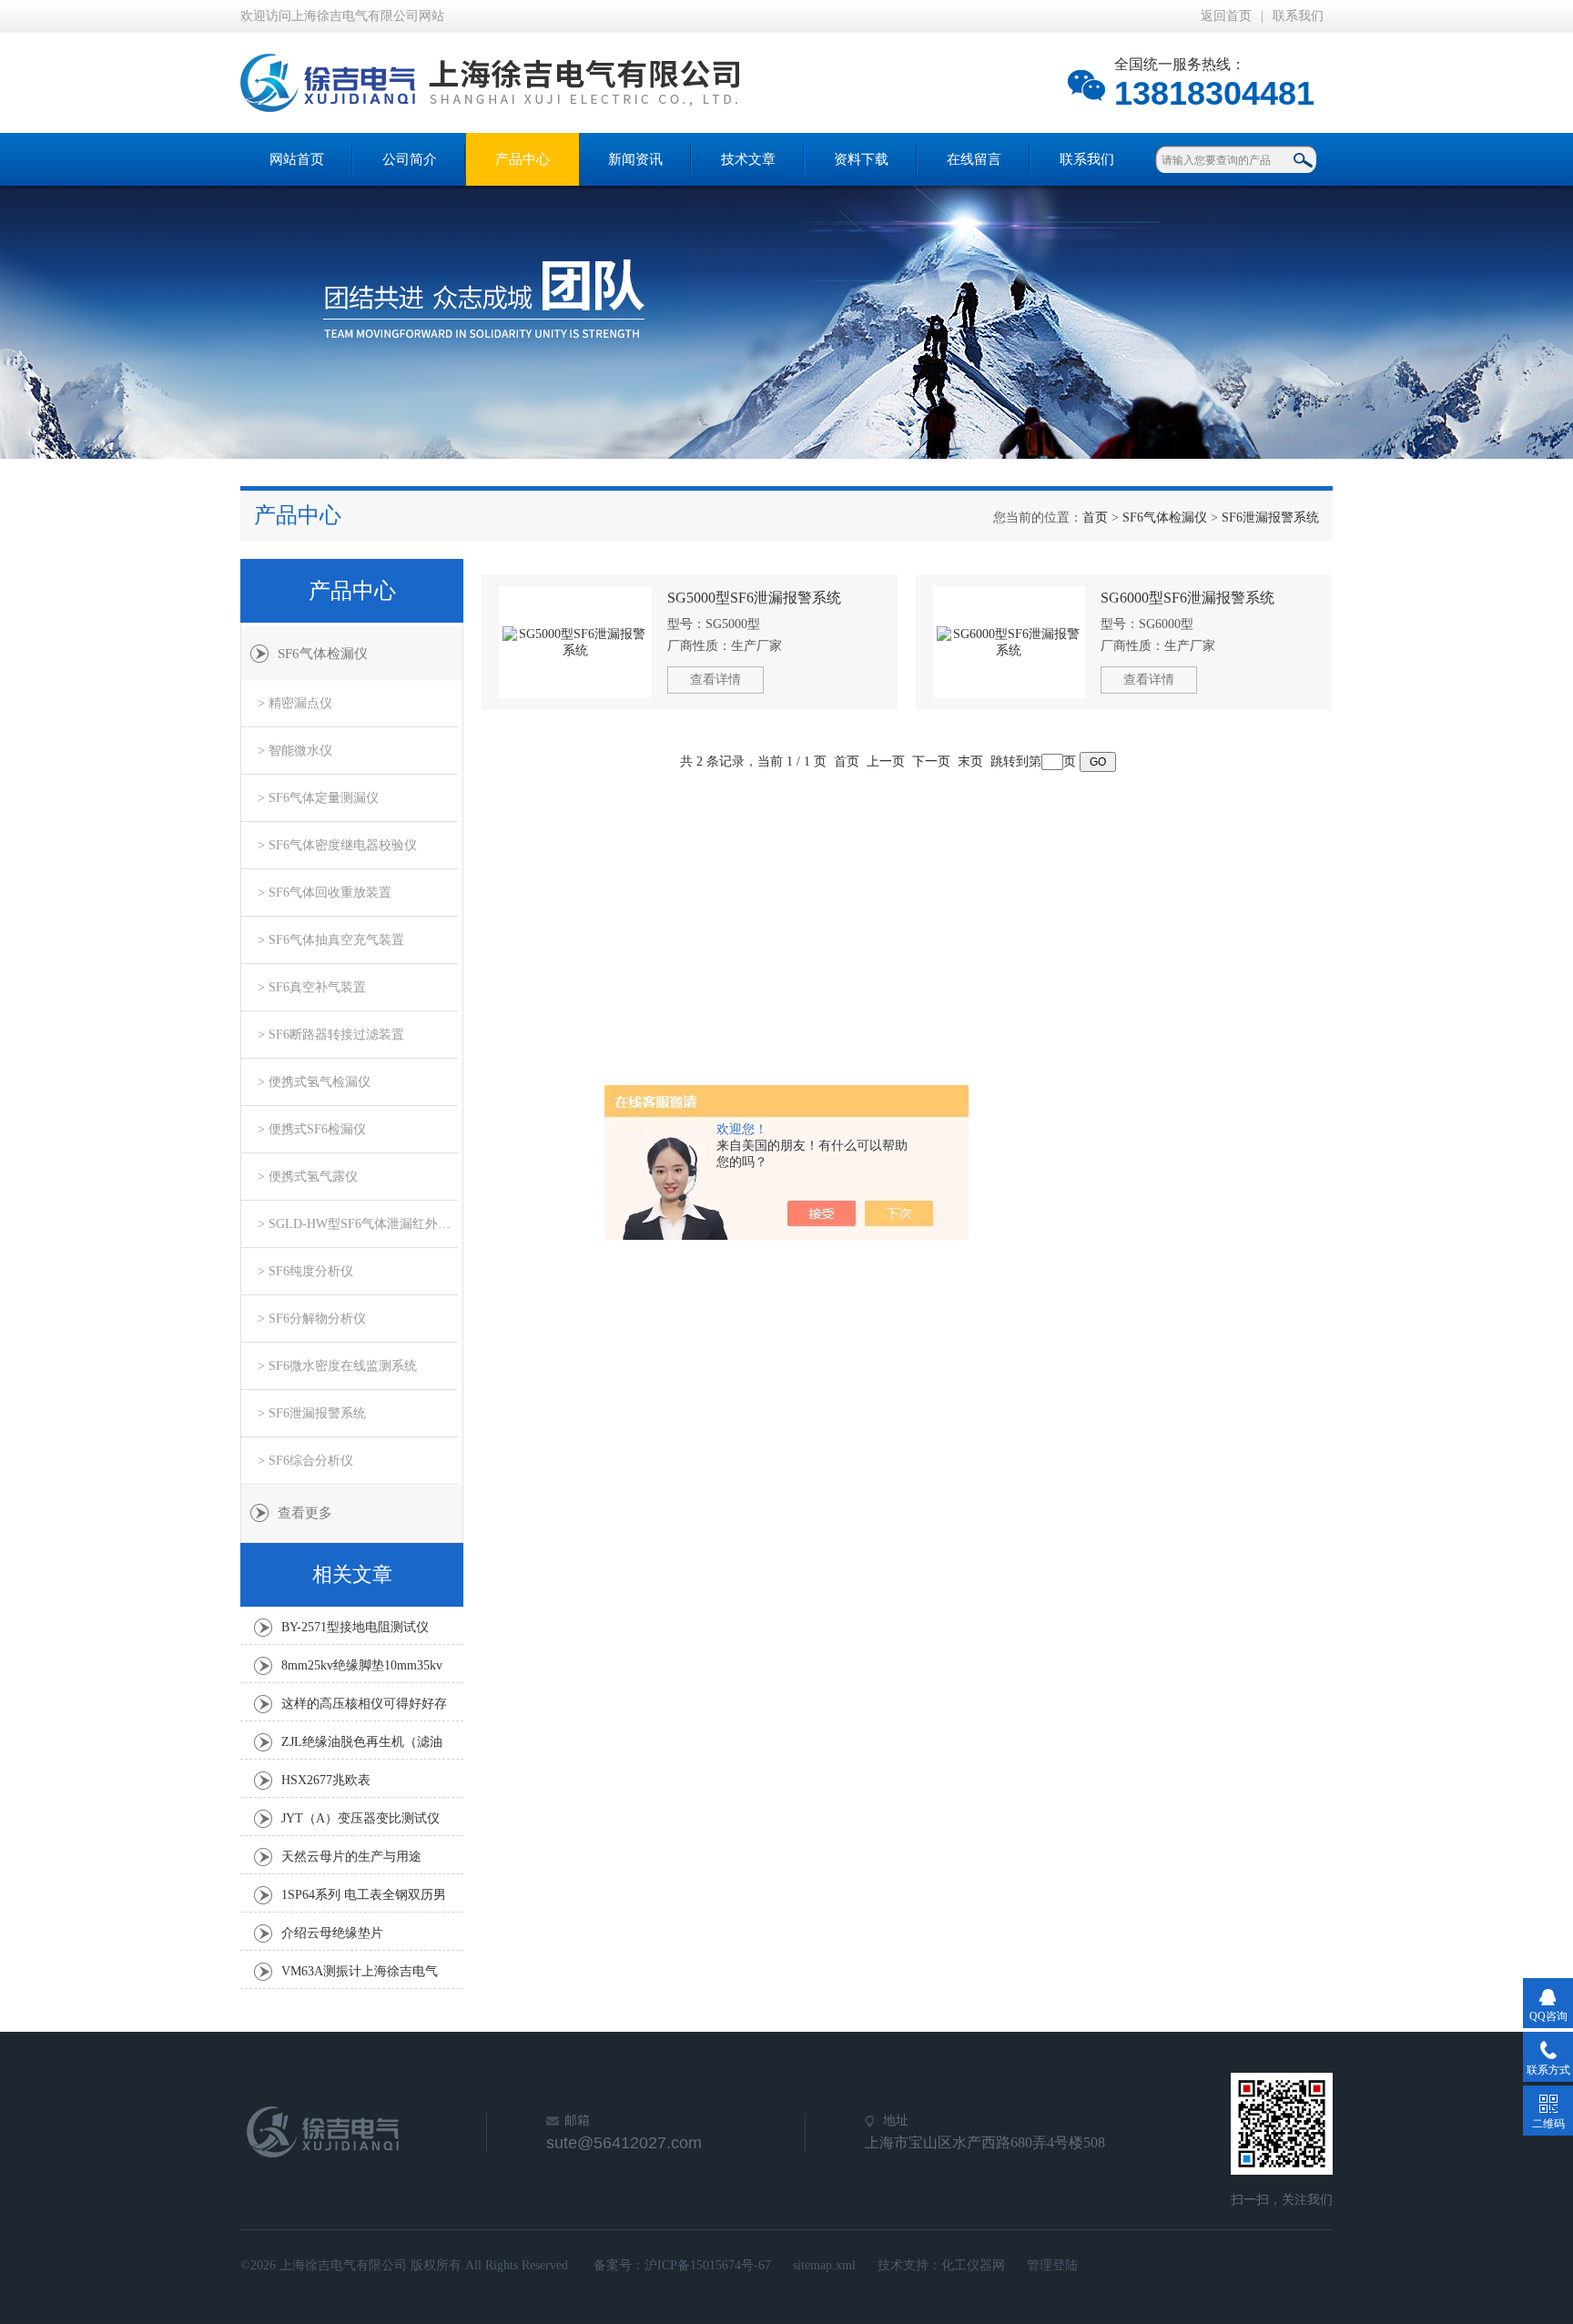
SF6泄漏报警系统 (1270, 518)
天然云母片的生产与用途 (351, 1857)
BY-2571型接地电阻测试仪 (355, 1627)
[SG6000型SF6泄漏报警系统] (1010, 642)
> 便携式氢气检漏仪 (314, 1082)
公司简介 (410, 159)
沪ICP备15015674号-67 (708, 2265)
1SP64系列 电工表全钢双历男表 (364, 1900)
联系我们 (1298, 16)
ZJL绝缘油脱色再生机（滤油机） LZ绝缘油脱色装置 (362, 1747)
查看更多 (305, 1513)
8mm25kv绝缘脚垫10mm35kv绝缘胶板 (362, 1670)
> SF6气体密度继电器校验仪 (337, 845)
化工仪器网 (973, 2265)
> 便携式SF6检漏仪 (312, 1129)
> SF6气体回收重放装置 (325, 893)
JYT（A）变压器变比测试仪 (360, 1818)
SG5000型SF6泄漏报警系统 (754, 598)
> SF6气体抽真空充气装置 (331, 940)
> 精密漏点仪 (295, 703)
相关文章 (352, 1574)
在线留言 (974, 159)
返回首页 (1226, 16)
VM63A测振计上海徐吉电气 (360, 1971)
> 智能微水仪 (295, 751)
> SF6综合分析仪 (305, 1461)
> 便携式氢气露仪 (308, 1177)
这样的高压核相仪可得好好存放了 (364, 1709)
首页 (1095, 518)
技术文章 (748, 159)
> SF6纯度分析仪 (305, 1271)
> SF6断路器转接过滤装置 (331, 1035)
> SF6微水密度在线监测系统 (337, 1366)
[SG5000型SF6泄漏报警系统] (575, 642)
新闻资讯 (635, 159)
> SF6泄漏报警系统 (312, 1413)
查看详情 (715, 680)
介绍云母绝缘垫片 (332, 1933)
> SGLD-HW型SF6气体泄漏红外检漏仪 (358, 1224)
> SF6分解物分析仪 (312, 1319)
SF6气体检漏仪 (1165, 518)
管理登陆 (1052, 2265)
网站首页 (297, 159)
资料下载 (861, 159)
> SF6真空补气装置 (312, 987)
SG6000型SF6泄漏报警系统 (1187, 598)
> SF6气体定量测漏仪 (318, 798)
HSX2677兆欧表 (326, 1780)
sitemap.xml (824, 2265)
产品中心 (523, 159)
